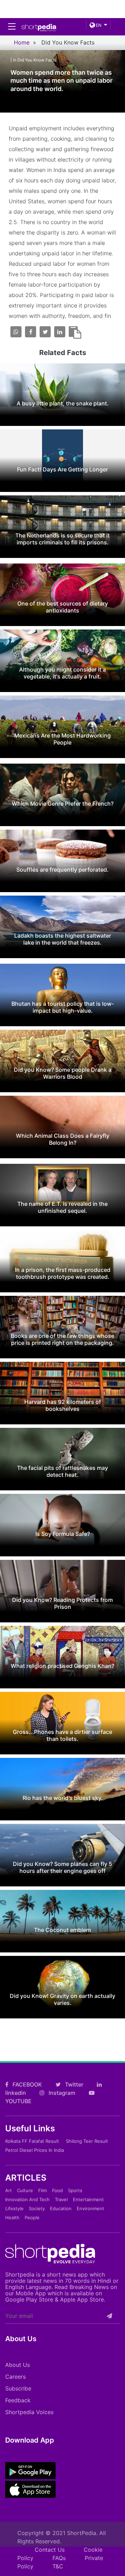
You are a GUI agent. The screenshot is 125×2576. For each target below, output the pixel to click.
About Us (18, 2365)
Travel (61, 2199)
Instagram (61, 2093)
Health (12, 2217)
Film (43, 2190)
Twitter (73, 2084)
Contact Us (50, 2550)
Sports (75, 2190)
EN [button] (98, 25)
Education (61, 2208)
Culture (25, 2190)
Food (57, 2190)
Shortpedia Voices (29, 2412)
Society (37, 2208)
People (32, 2217)
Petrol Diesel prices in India (35, 2150)
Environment (90, 2208)
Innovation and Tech (27, 2199)
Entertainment (88, 2199)
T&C (58, 2566)
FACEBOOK (27, 2084)
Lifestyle (14, 2208)
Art (9, 2190)
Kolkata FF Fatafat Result (32, 2141)
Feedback (18, 2400)
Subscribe (18, 2388)
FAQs (59, 2558)
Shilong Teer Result (87, 2141)
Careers (15, 2377)
